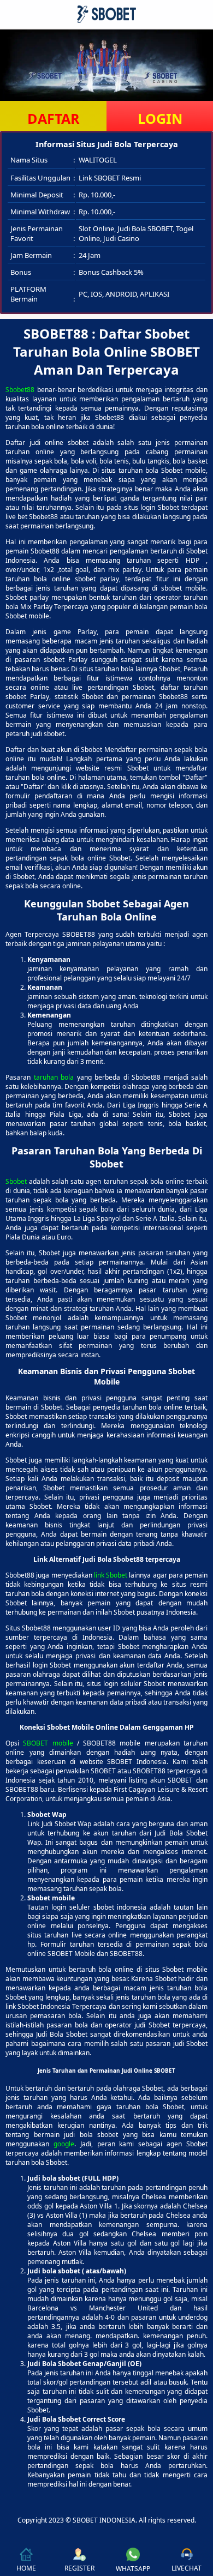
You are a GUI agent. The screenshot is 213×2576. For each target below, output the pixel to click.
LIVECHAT (187, 2568)
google (64, 2144)
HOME (26, 2568)
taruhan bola (54, 1077)
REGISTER (79, 2568)
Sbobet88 (20, 390)
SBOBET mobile (48, 1743)
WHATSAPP (133, 2569)
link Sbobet (111, 1575)
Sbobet (16, 1181)
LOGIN (160, 118)
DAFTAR (54, 118)
